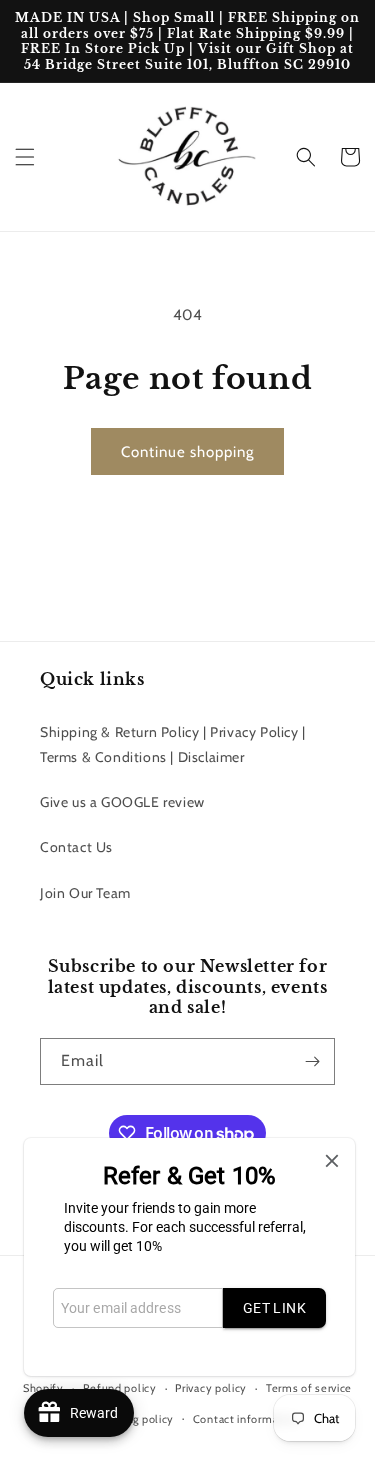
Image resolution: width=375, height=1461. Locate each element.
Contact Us (76, 847)
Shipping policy (135, 1419)
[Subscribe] (312, 1061)
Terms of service (309, 1388)
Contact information (246, 1419)
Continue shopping (187, 452)
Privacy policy (211, 1388)
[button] (25, 157)
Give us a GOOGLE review (122, 802)
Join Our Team (85, 893)
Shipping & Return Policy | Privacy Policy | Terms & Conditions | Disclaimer (173, 744)
